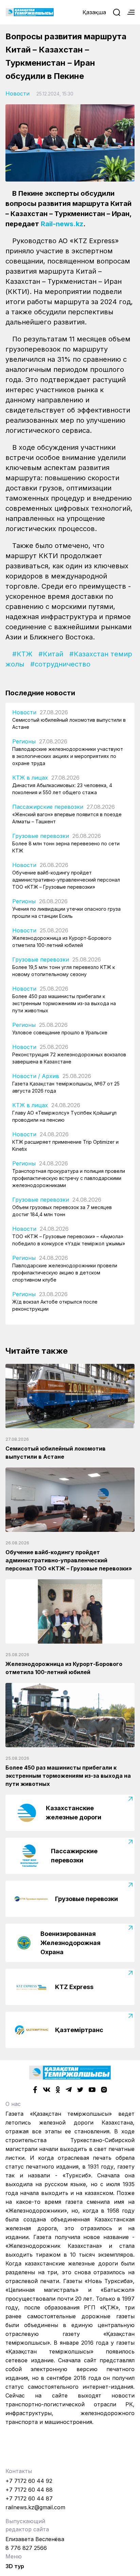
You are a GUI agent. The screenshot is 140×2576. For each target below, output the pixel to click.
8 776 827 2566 (26, 2548)
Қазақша (94, 12)
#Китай (51, 654)
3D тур (15, 2566)
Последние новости (40, 693)
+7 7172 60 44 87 (29, 2498)
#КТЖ (22, 654)
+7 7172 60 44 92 (29, 2481)
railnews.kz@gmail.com (35, 2507)
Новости (17, 93)
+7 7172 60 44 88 (29, 2490)
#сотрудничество (60, 664)
